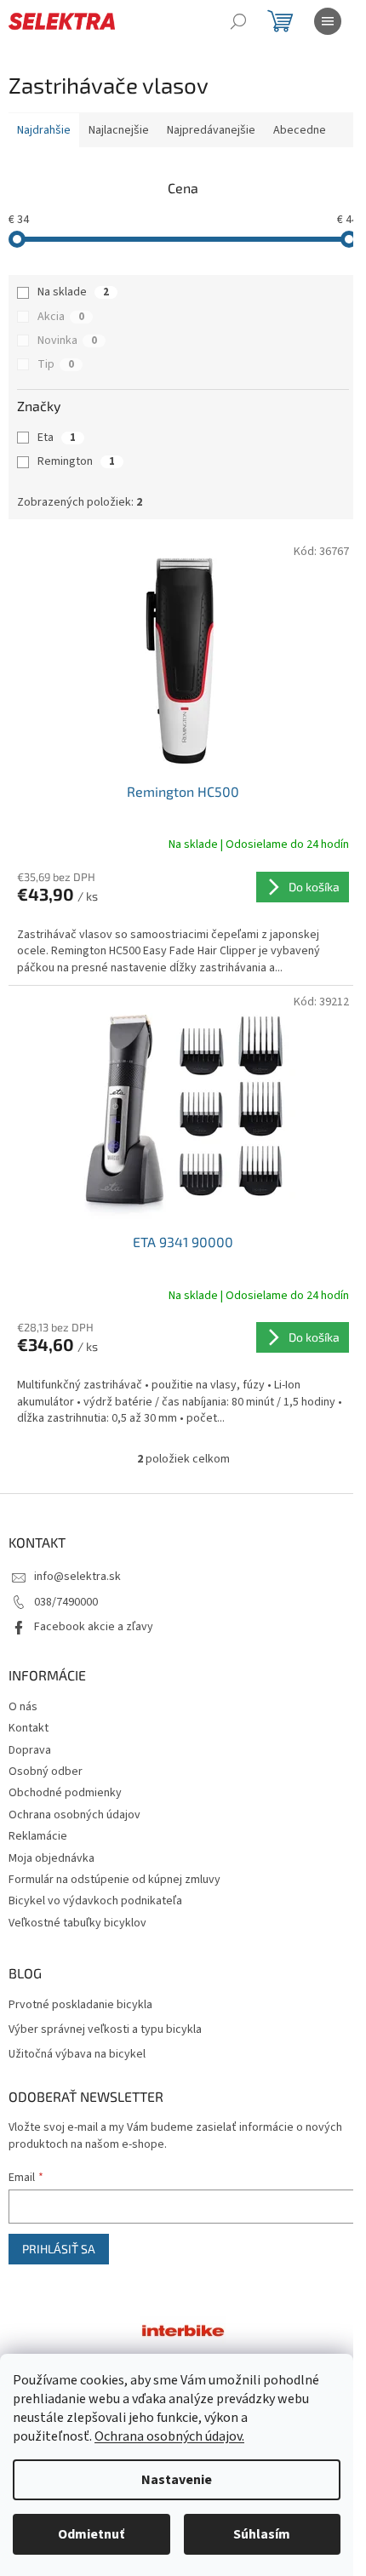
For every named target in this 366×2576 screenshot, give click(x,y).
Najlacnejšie (119, 130)
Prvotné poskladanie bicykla (80, 2005)
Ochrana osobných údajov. (169, 2436)
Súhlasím (262, 2534)
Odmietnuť (91, 2534)
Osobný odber (46, 1772)
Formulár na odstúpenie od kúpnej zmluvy (114, 1880)
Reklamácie (38, 1836)
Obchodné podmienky (65, 1793)
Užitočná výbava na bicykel (77, 2055)
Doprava (30, 1750)
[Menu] (328, 21)
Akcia (61, 317)
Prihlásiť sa (59, 2249)
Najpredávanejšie (211, 130)
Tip (56, 364)
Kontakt (29, 1728)
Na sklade (73, 292)
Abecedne (300, 130)
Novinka (67, 341)
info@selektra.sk (77, 1577)
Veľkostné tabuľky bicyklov (77, 1923)
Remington (76, 461)
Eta (57, 438)
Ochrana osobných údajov (74, 1815)
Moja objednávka (51, 1858)
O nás (23, 1707)
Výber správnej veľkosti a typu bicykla (105, 2030)
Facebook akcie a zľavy (94, 1627)
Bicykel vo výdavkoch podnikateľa (95, 1901)
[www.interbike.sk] (183, 2330)
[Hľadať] (238, 21)
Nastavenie (177, 2480)
